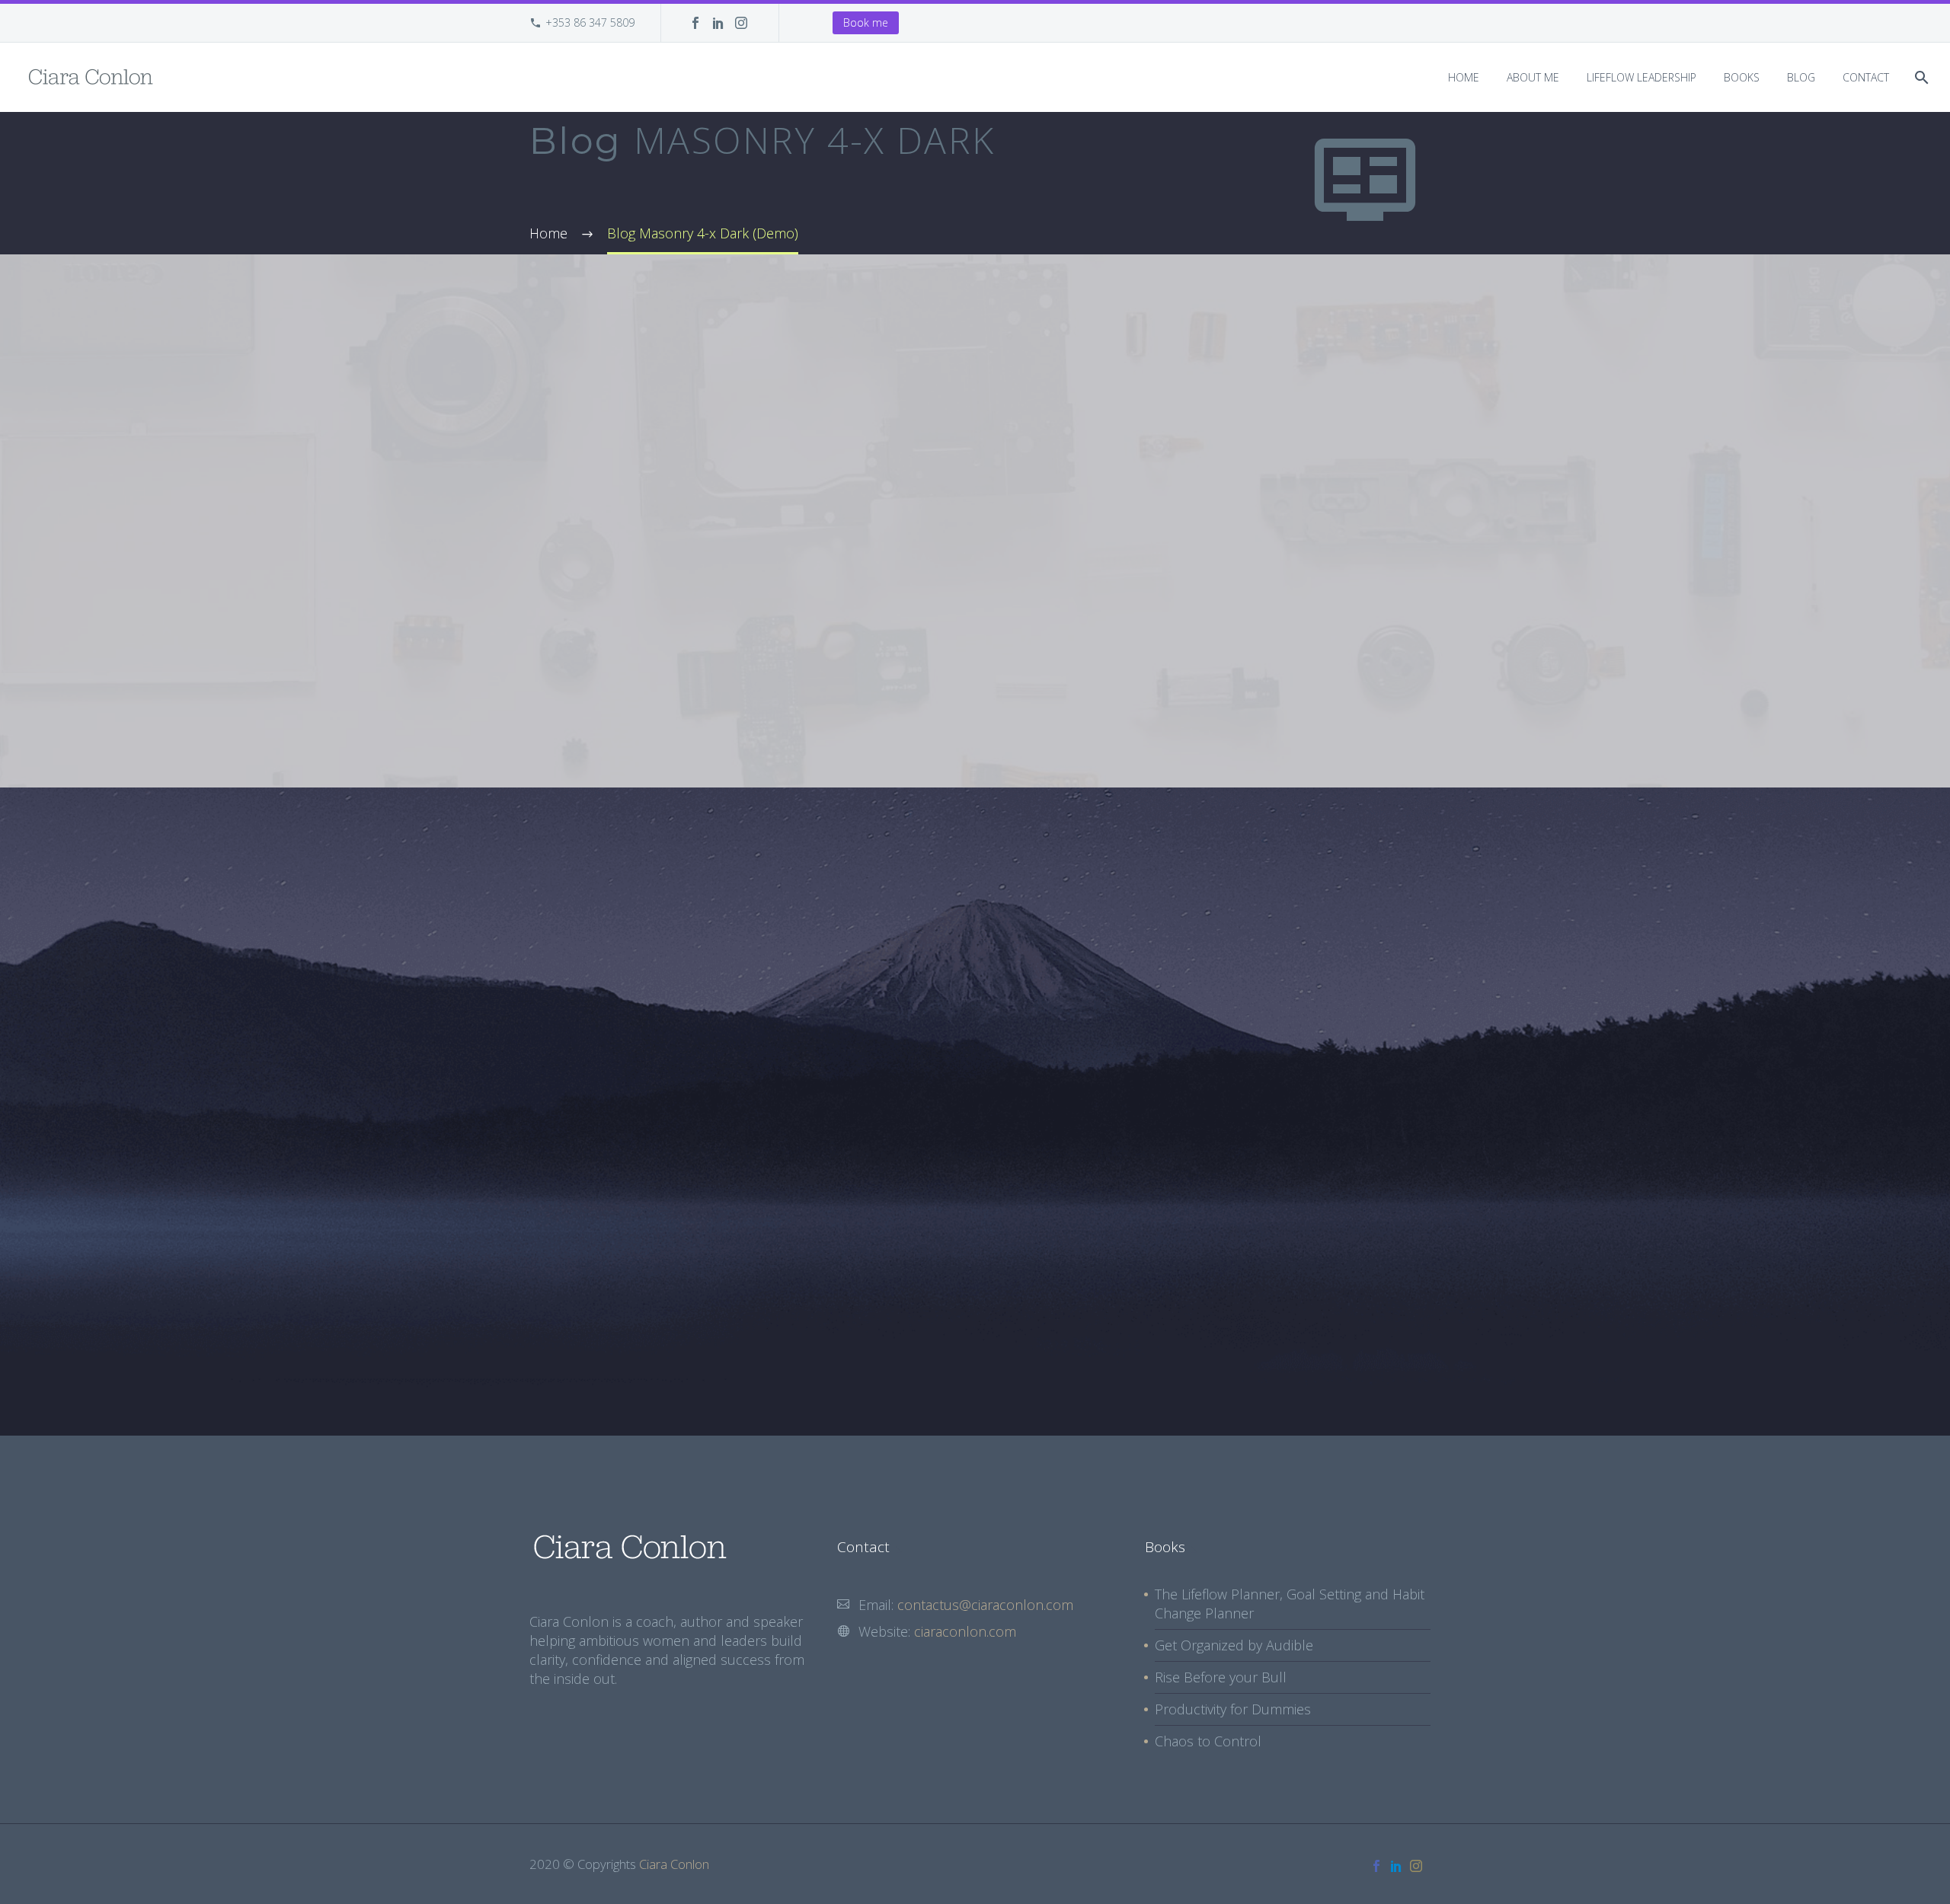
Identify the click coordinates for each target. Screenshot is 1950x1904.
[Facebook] (695, 23)
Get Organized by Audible (1234, 1645)
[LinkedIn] (718, 23)
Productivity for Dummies (1233, 1709)
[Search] (1920, 77)
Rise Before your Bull (1221, 1677)
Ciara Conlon (674, 1864)
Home (1464, 77)
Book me (866, 22)
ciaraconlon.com (965, 1631)
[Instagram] (741, 23)
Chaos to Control (1208, 1741)
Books (1742, 77)
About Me (1533, 77)
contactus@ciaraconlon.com (985, 1605)
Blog (1801, 77)
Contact (1866, 77)
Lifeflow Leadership (1642, 77)
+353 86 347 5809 (590, 22)
